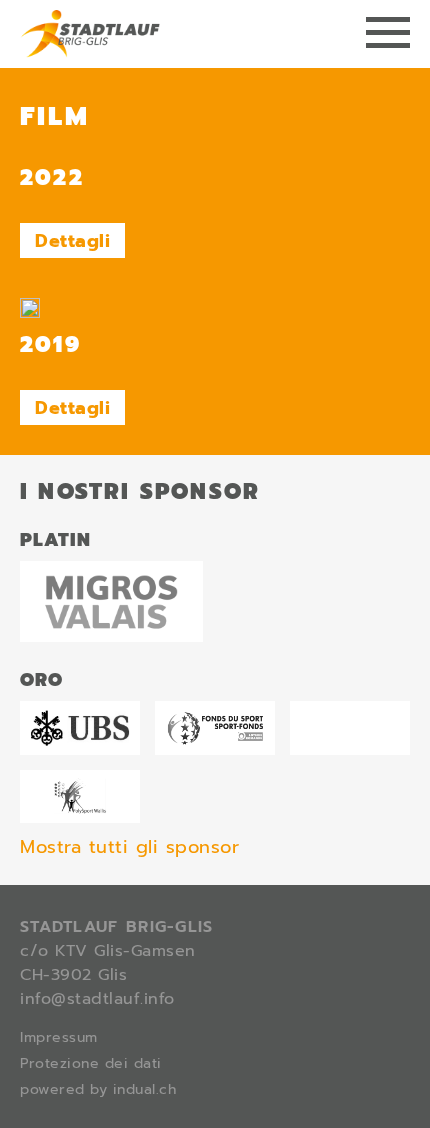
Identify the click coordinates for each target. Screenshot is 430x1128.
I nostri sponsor (140, 491)
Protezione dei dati (91, 1063)
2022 (52, 177)
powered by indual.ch (98, 1089)
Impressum (59, 1037)
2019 (50, 344)
